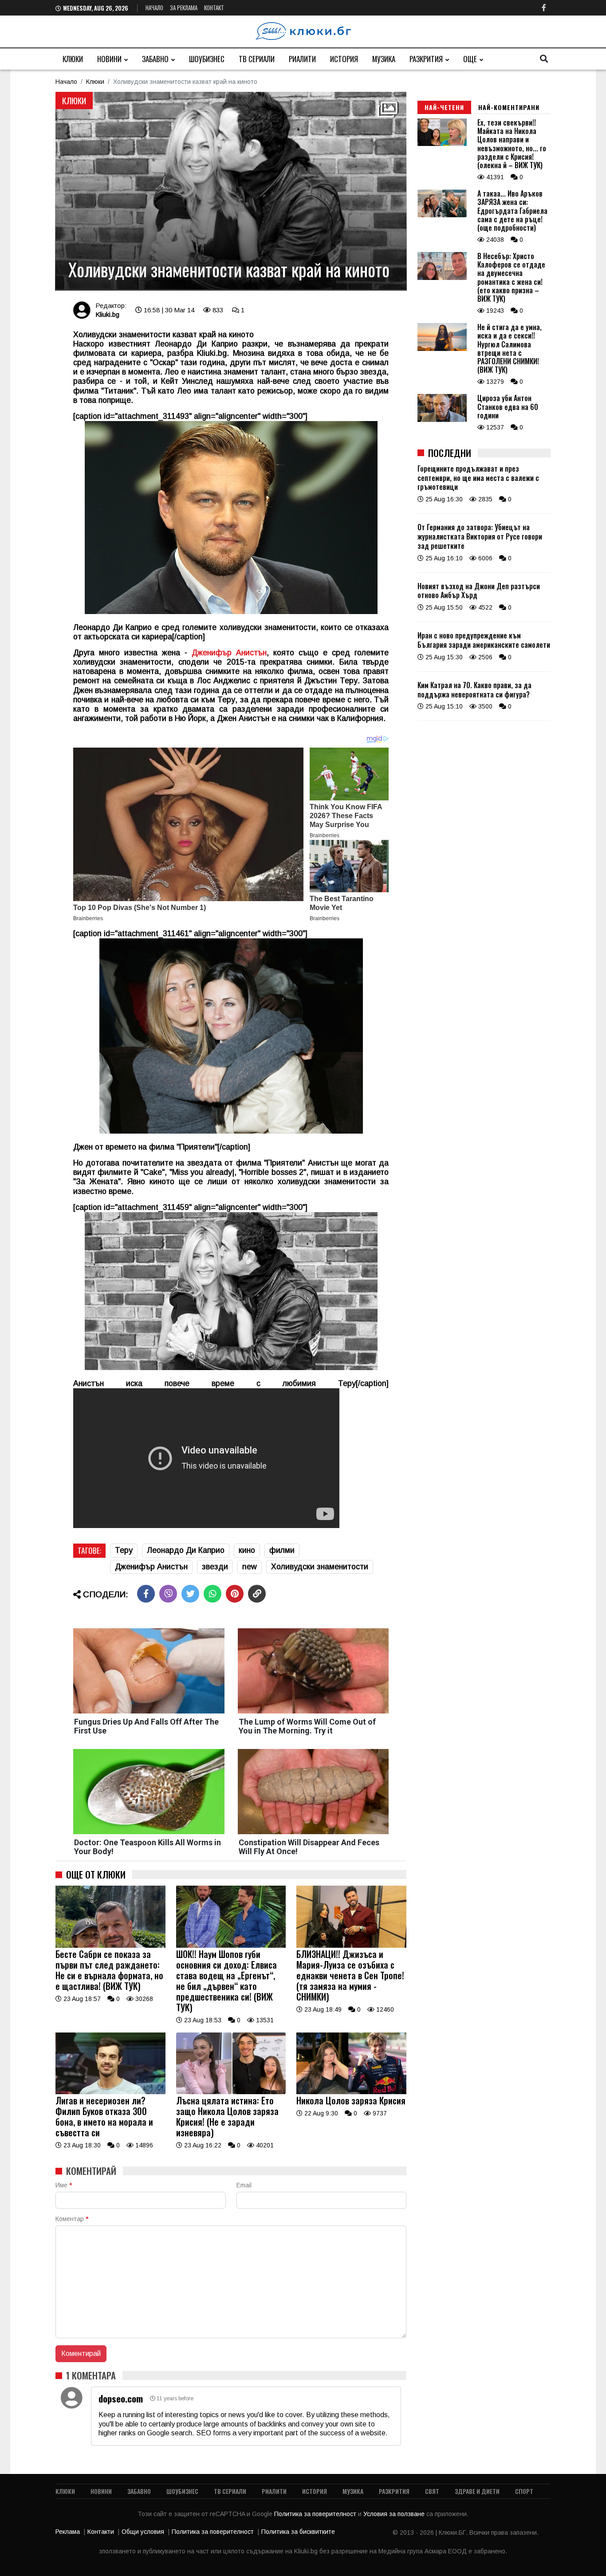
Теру (124, 1550)
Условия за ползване (395, 2514)
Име (64, 2185)
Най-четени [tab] (444, 107)
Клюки (73, 59)
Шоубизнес (207, 59)
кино (247, 1550)
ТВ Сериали (257, 59)
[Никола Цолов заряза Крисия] (351, 2092)
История (344, 59)
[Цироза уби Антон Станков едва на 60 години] (442, 420)
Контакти (101, 2532)
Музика (384, 59)
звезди (215, 1567)
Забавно (155, 59)
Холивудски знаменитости (320, 1567)
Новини (109, 59)
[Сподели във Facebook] (146, 1594)
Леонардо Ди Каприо (186, 1550)
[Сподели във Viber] (168, 1594)
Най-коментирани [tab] (509, 107)
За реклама (184, 8)
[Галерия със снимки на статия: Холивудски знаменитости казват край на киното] (231, 191)
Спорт (524, 2491)
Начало (154, 8)
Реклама (68, 2532)
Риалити (302, 59)
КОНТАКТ (214, 8)
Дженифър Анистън (151, 1567)
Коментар (72, 2219)
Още (470, 59)
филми (282, 1550)
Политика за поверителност (316, 2514)
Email (244, 2185)
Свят (432, 2491)
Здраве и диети (477, 2491)
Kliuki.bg (107, 314)
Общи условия (143, 2532)
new (250, 1567)
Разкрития (426, 59)
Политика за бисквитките (298, 2532)
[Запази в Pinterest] (235, 1594)
